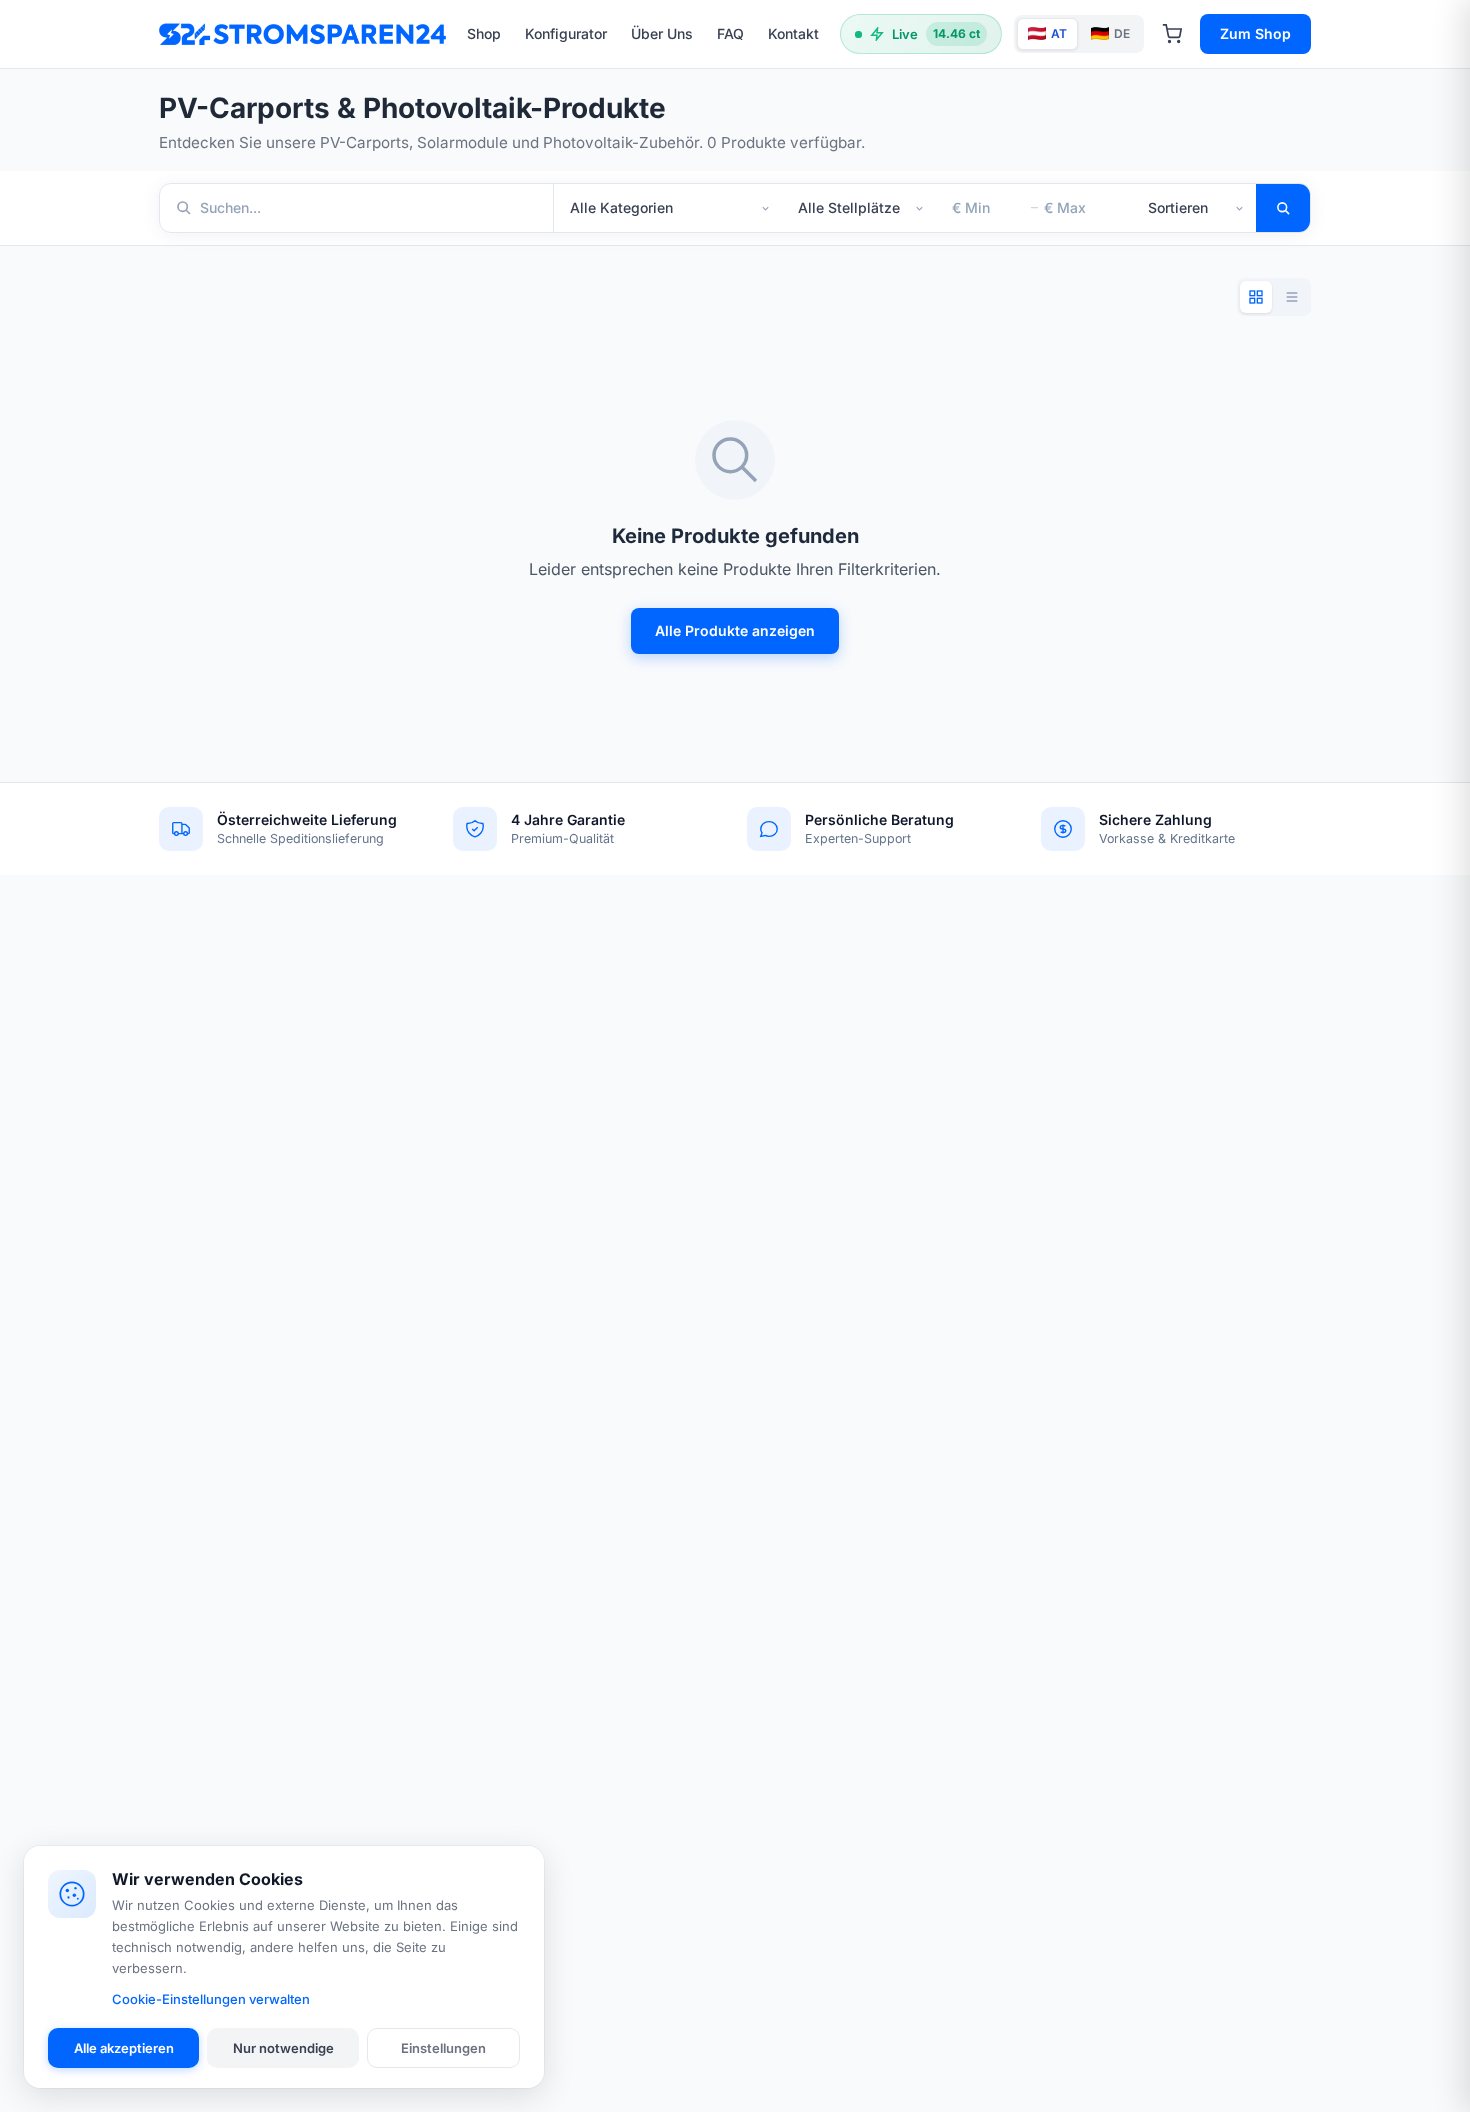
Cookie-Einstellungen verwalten (211, 1999)
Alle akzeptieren (124, 2048)
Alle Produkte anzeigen (735, 630)
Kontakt (793, 33)
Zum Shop (1255, 33)
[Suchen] (1283, 208)
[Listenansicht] (1292, 297)
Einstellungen (443, 2048)
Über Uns (662, 33)
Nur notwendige (283, 2048)
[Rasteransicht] (1256, 297)
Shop (484, 33)
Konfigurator (566, 33)
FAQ (730, 33)
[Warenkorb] (1172, 34)
